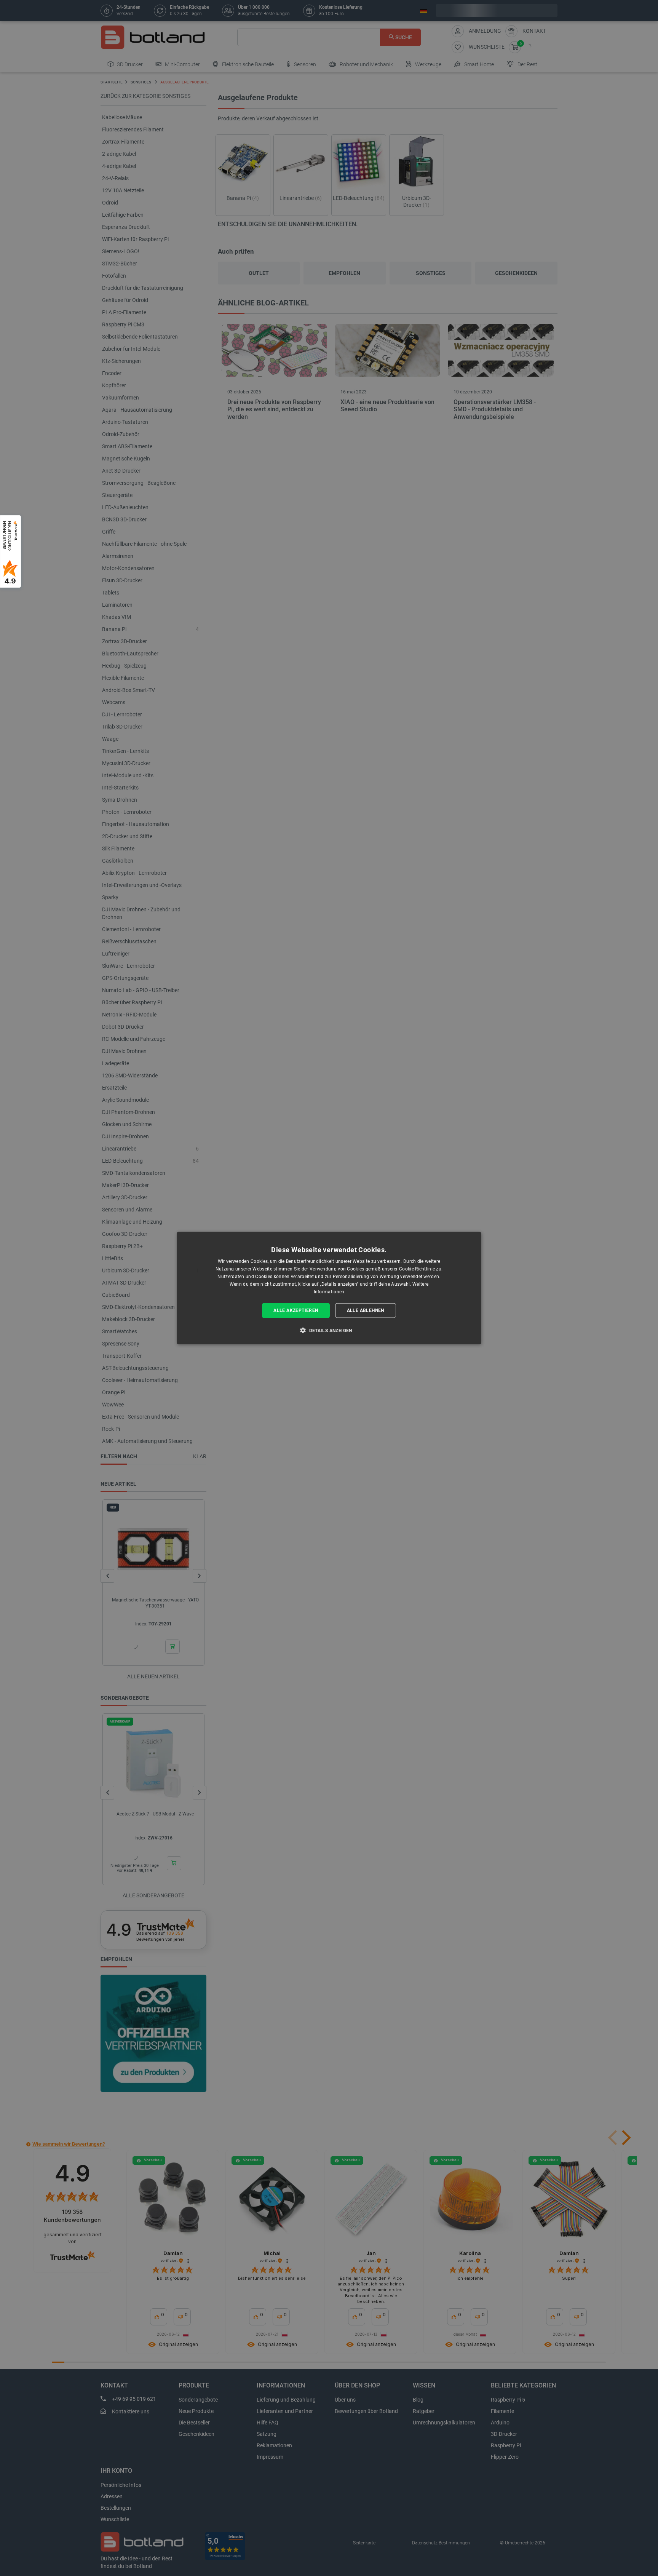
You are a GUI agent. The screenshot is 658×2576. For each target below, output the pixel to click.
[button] (329, 1330)
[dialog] (329, 1288)
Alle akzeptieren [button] (296, 1310)
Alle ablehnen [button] (366, 1310)
